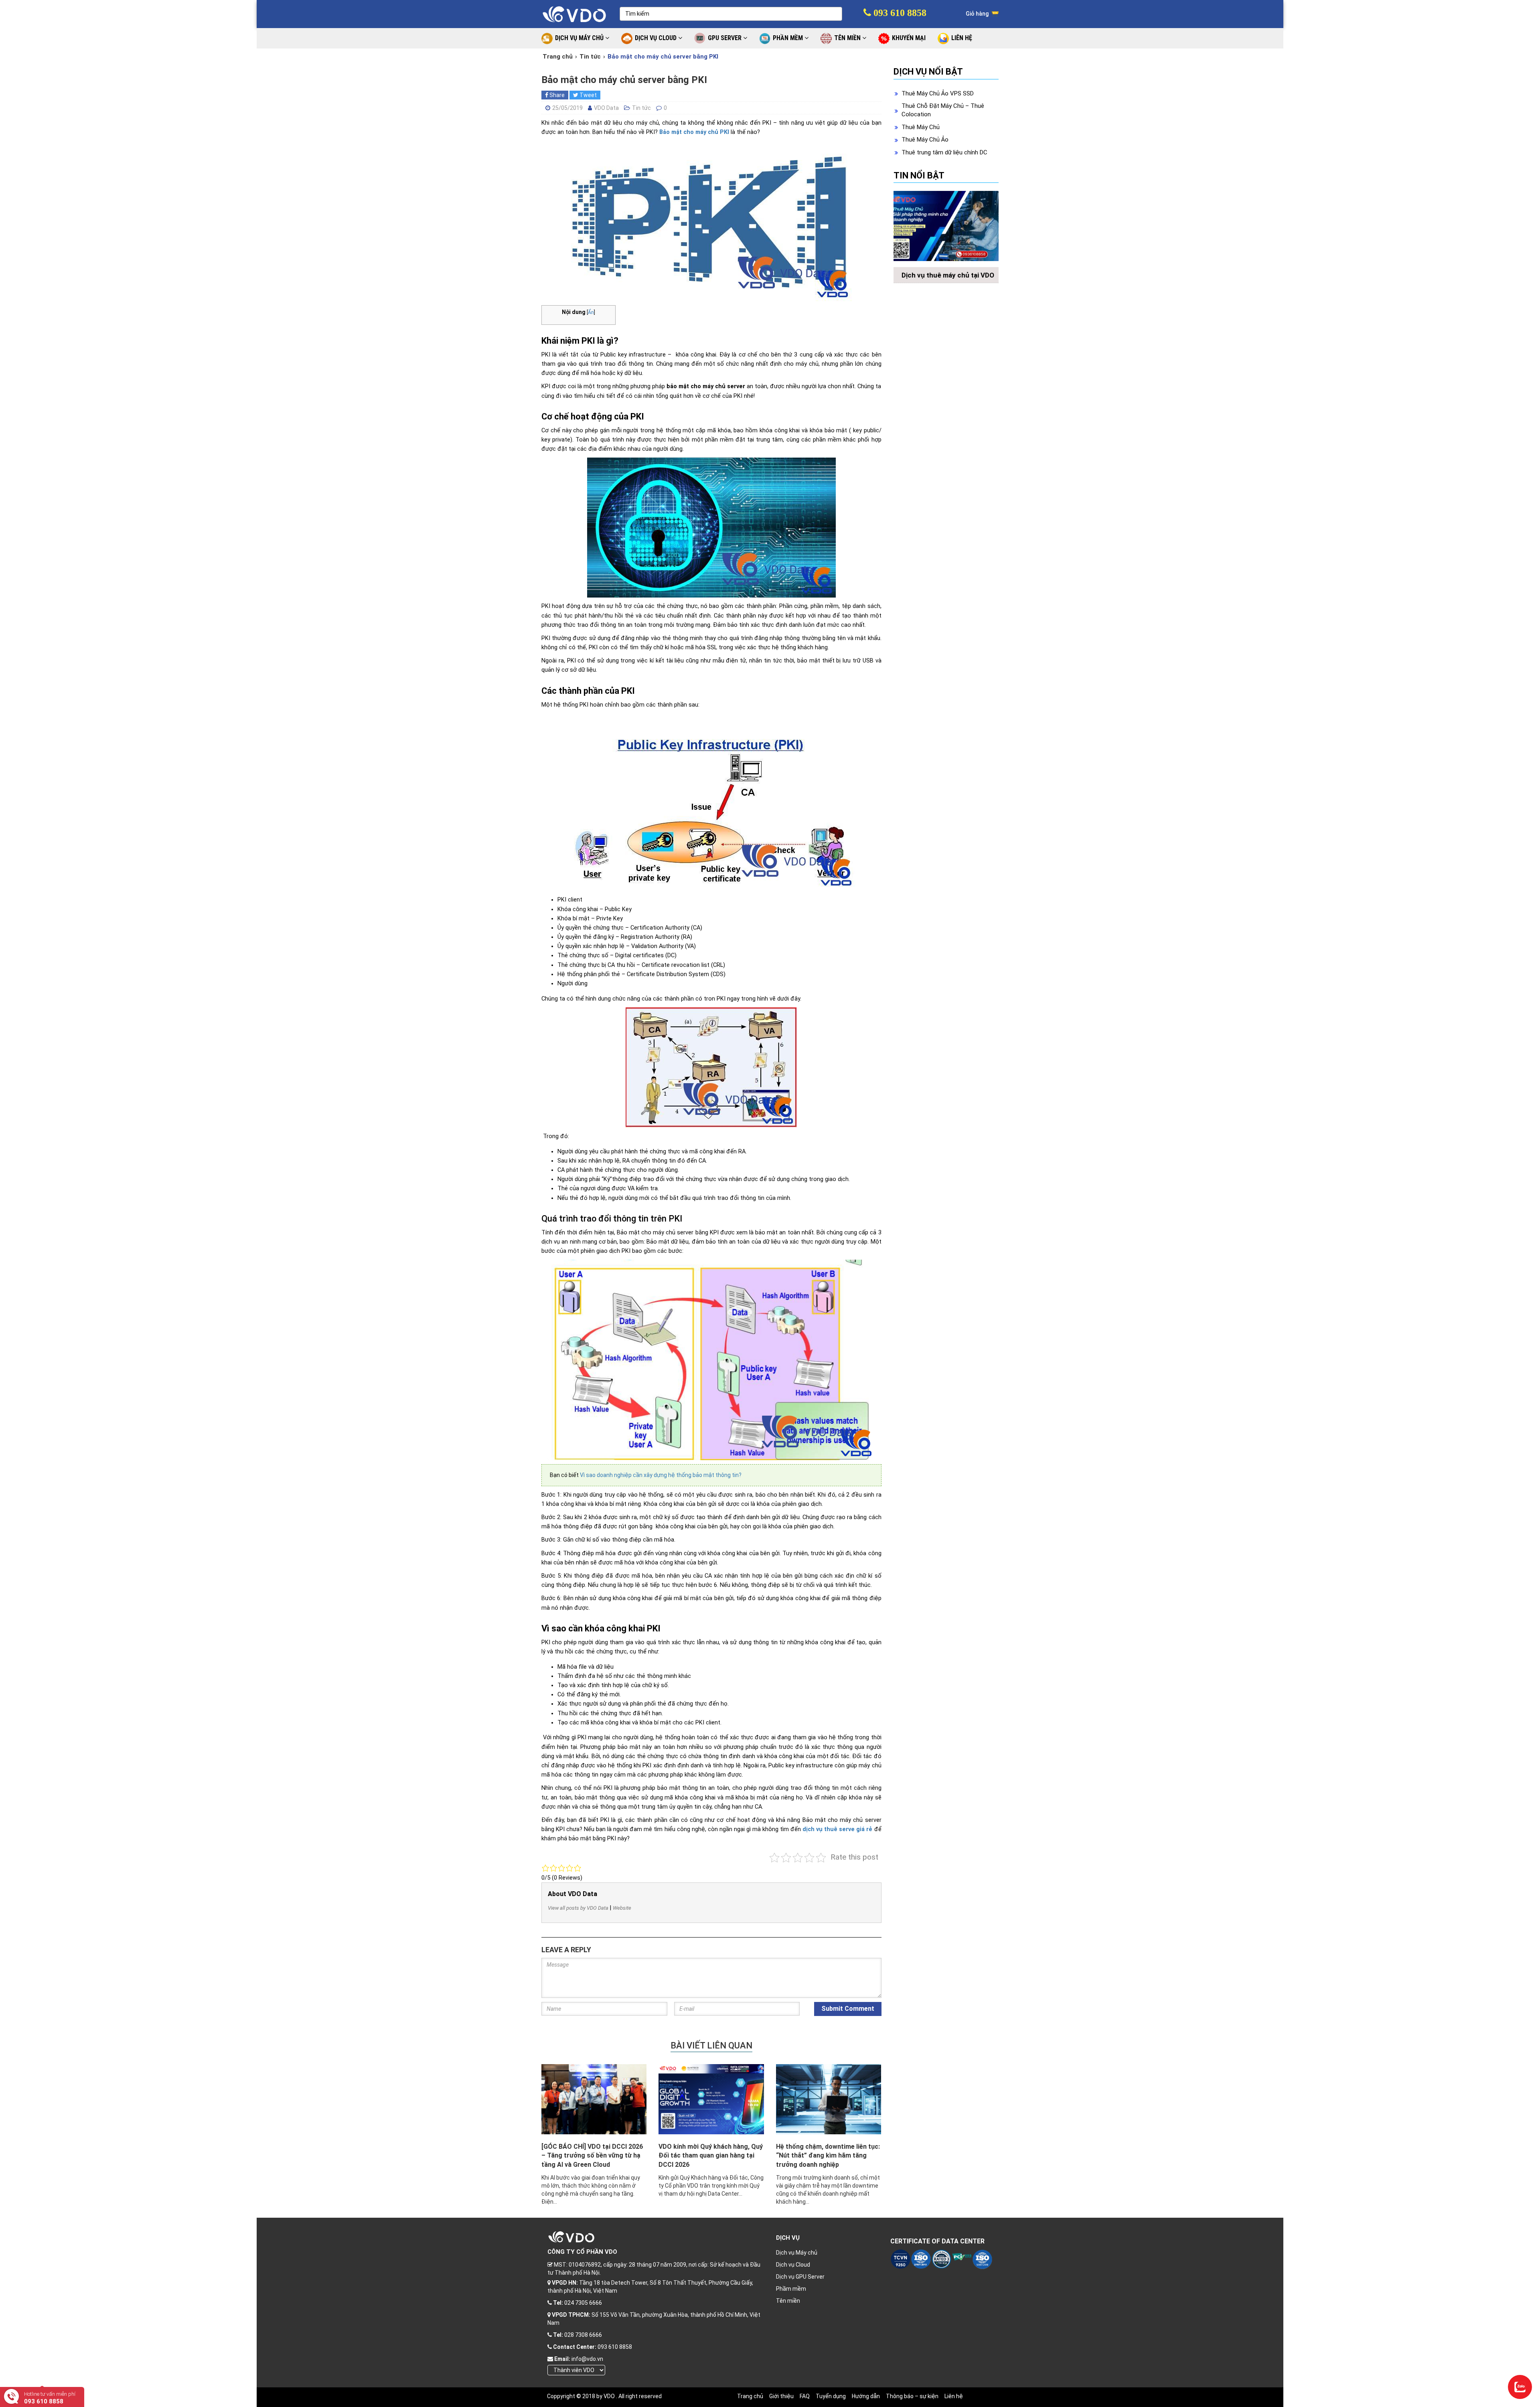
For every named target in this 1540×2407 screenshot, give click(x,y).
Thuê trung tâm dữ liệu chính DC (944, 152)
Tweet (588, 95)
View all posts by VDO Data (578, 1908)
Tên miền (788, 2301)
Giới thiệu (781, 2396)
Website (622, 1908)
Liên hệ (954, 2396)
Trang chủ (558, 57)
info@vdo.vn (587, 2359)
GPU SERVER (725, 38)
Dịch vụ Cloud (793, 2265)
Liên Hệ (962, 38)
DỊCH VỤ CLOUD (657, 38)
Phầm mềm (791, 2289)
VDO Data (606, 108)
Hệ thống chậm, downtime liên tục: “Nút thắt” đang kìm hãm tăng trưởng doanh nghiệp (828, 2156)
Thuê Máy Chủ (921, 127)
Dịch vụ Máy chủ (797, 2253)
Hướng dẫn (866, 2396)
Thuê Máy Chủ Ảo (925, 140)
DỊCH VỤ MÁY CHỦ (580, 38)
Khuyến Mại (909, 38)
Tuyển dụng (831, 2396)
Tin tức (590, 57)
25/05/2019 (567, 108)
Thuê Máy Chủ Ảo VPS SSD (938, 93)
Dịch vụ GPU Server (800, 2277)
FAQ (805, 2396)
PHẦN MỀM (789, 38)
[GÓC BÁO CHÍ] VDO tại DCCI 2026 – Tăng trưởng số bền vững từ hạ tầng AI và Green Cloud (592, 2156)
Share (556, 95)
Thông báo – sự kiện (912, 2396)
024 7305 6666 (583, 2303)
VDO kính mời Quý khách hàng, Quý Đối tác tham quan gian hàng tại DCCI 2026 (711, 2156)
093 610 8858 (899, 13)
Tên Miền (848, 38)
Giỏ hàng (978, 14)
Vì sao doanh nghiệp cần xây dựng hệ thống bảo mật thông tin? (661, 1475)
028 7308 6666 (583, 2335)
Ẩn (591, 312)
